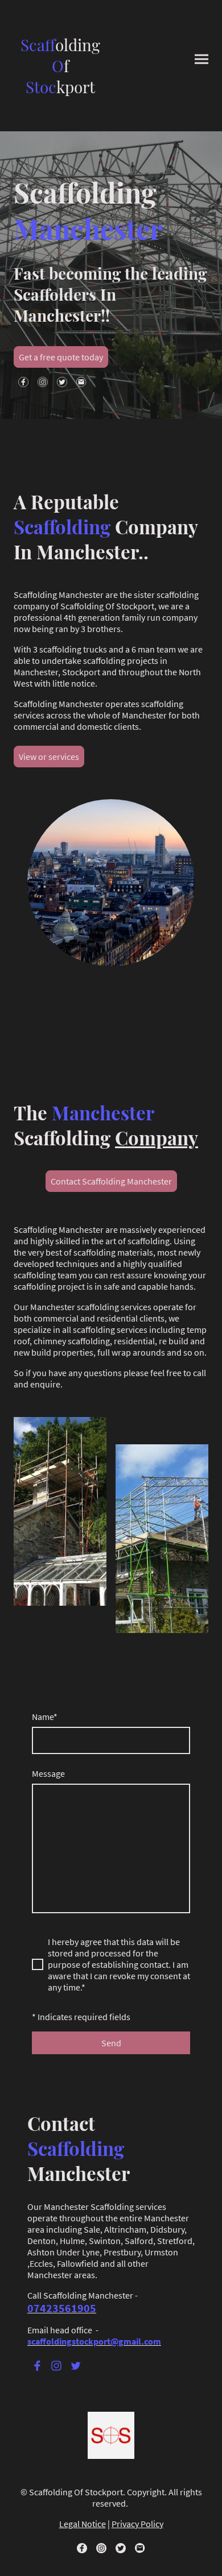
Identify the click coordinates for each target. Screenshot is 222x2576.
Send (111, 2043)
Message (48, 1773)
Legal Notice (83, 2524)
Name (45, 1717)
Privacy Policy (137, 2524)
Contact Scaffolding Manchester (111, 1181)
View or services (49, 757)
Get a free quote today (61, 357)
